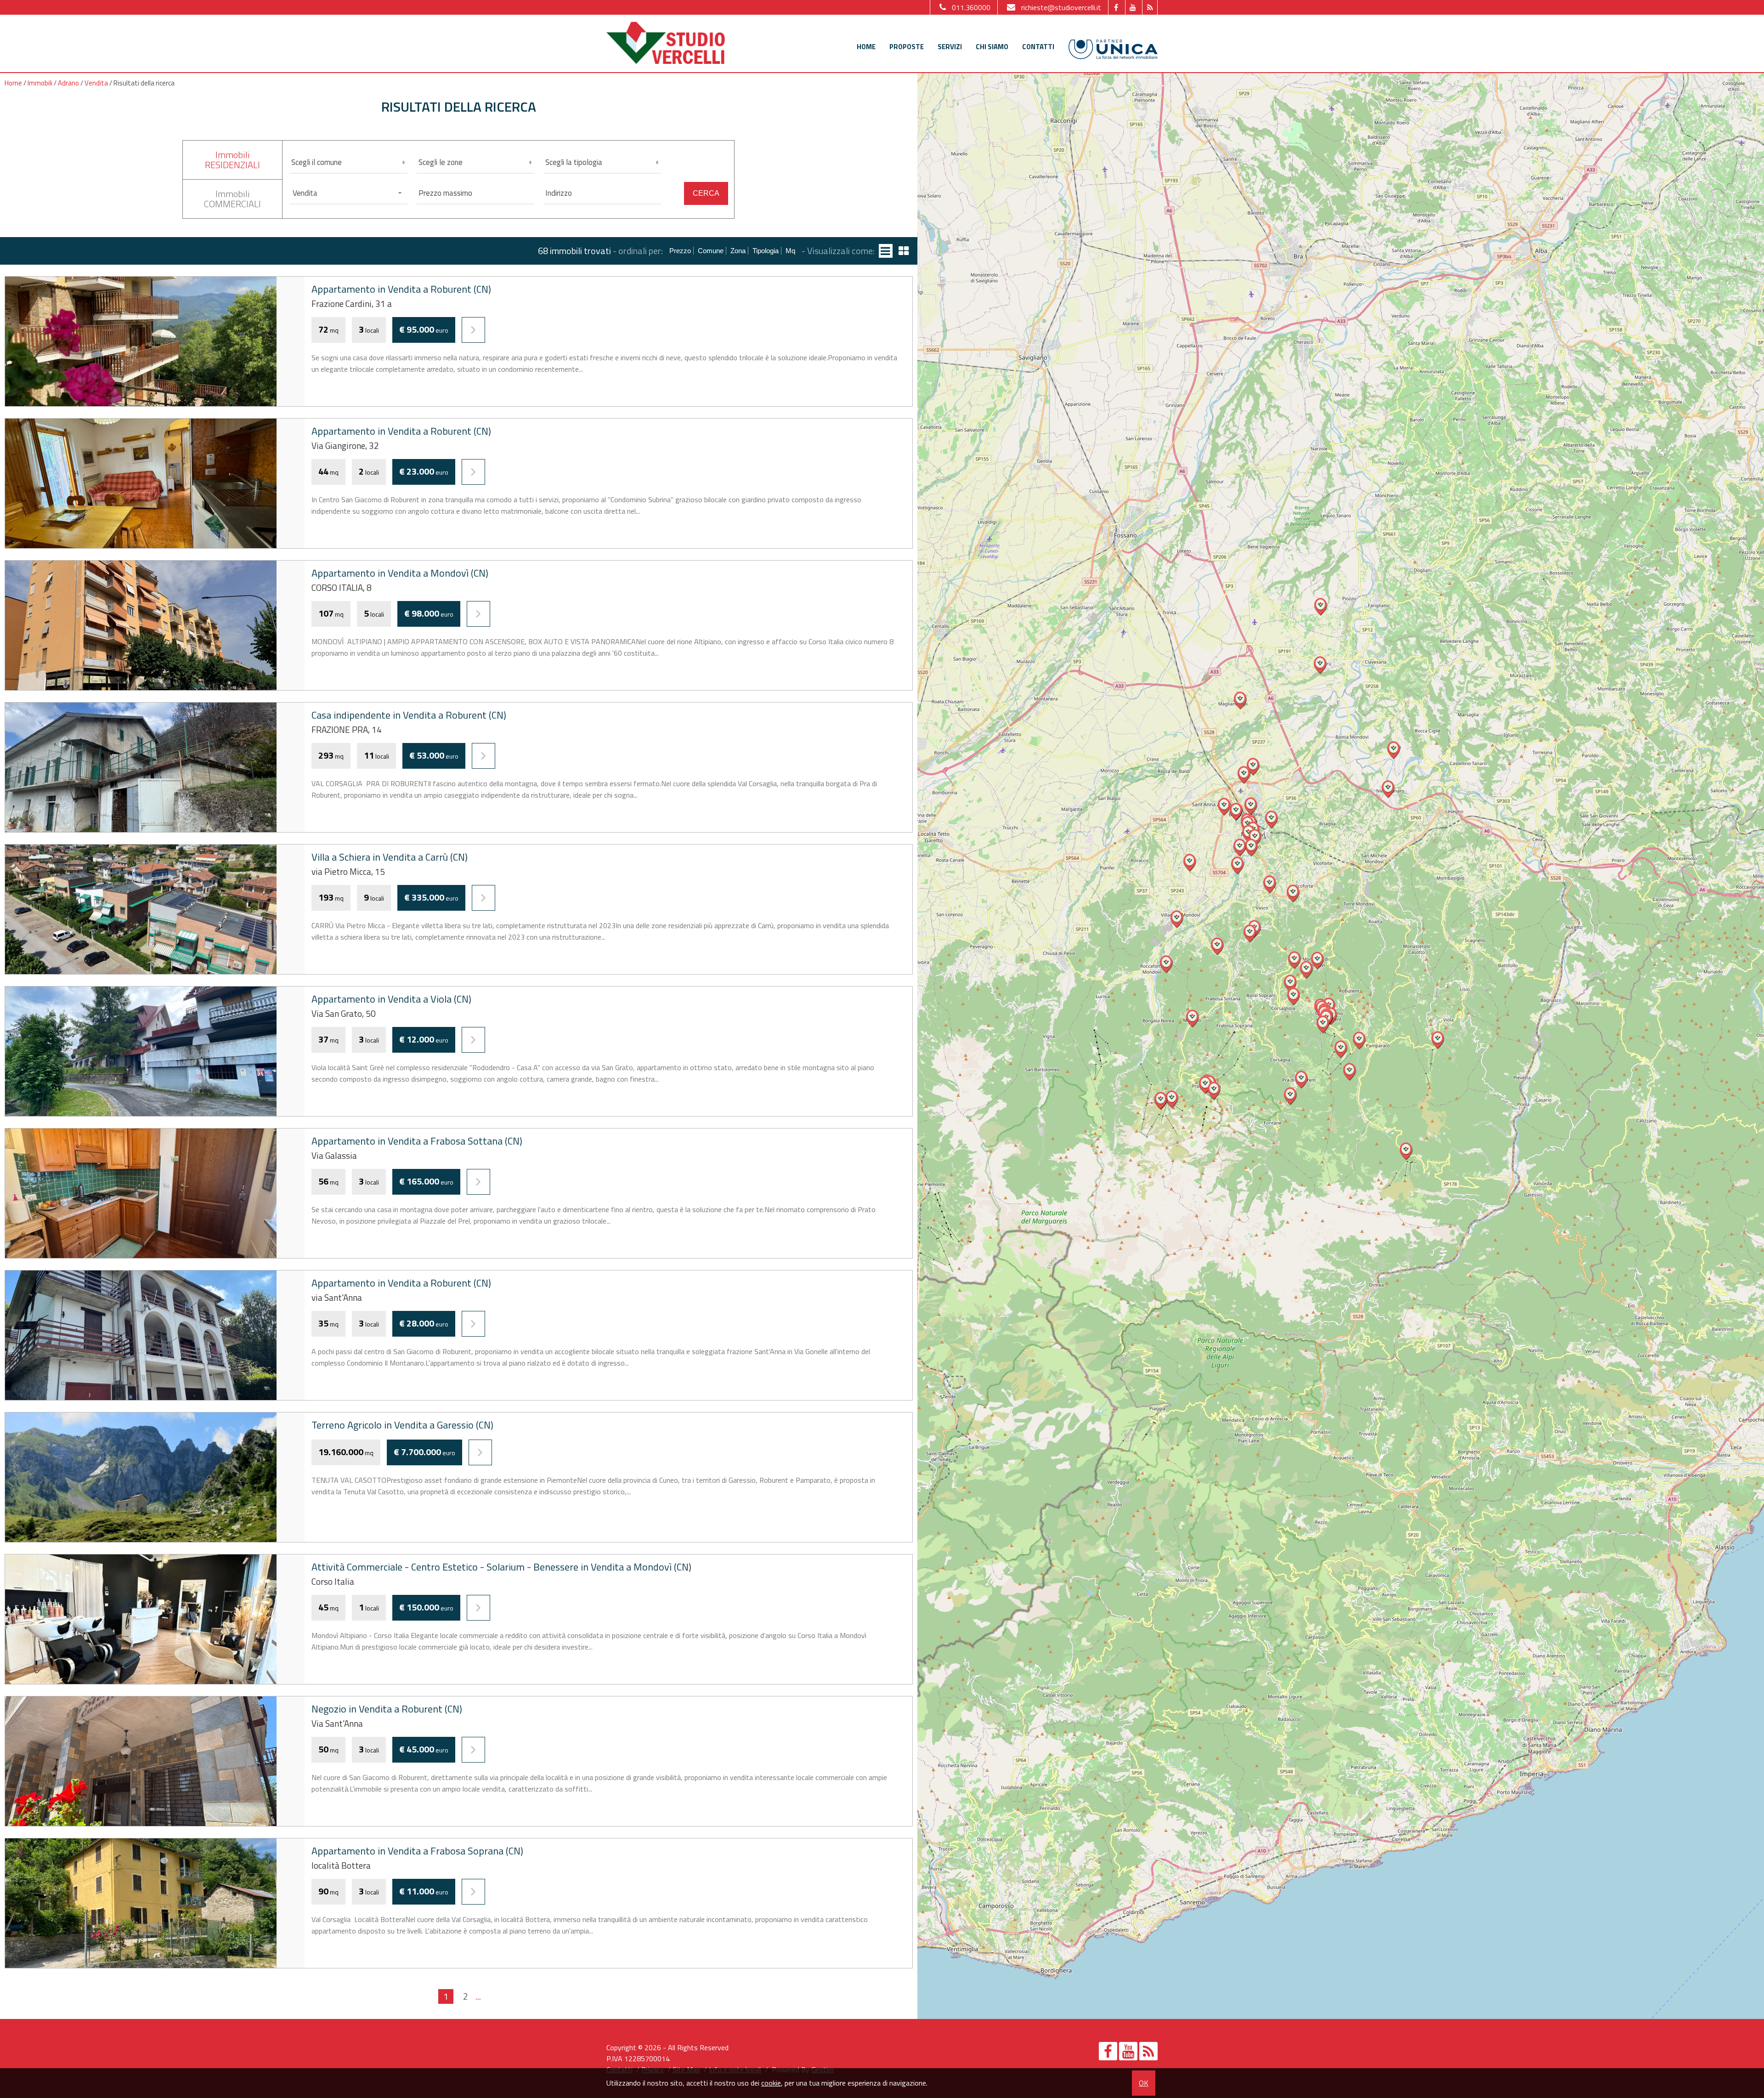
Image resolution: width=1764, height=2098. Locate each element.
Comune (711, 251)
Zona (738, 251)
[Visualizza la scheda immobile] (473, 330)
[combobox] (348, 193)
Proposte (907, 47)
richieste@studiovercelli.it (1061, 7)
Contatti (1038, 47)
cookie (771, 2083)
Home (866, 47)
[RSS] (1150, 7)
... (478, 1996)
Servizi (950, 47)
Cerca (706, 193)
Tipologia (766, 251)
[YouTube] (1133, 7)
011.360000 (971, 7)
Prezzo (680, 251)
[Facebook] (1116, 7)
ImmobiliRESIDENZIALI (232, 160)
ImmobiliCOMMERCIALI (232, 199)
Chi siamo (992, 47)
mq (790, 251)
